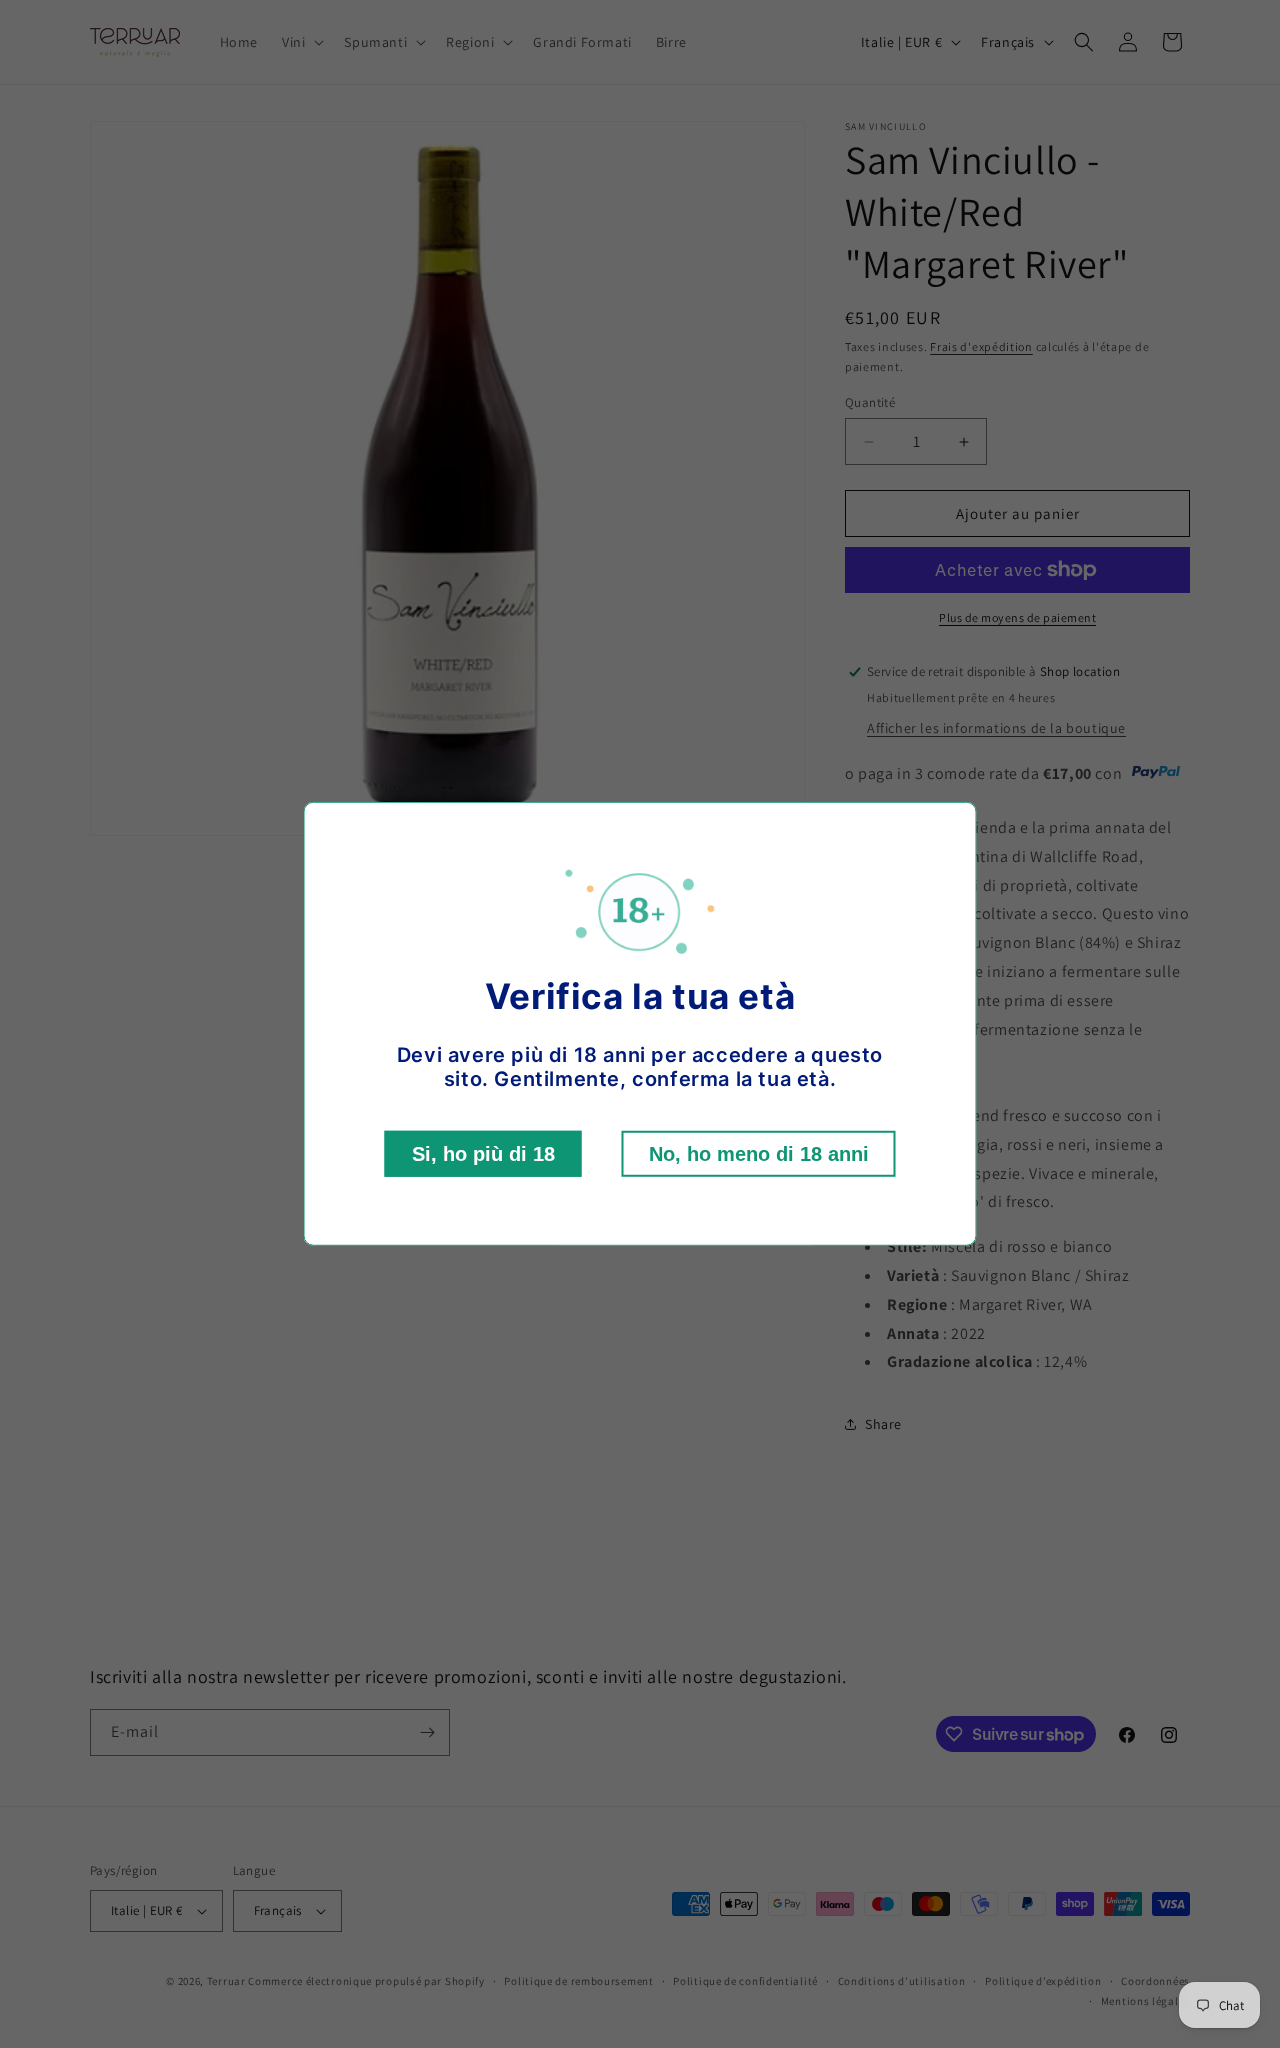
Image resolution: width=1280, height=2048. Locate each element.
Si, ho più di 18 (483, 1154)
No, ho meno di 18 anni (759, 1154)
